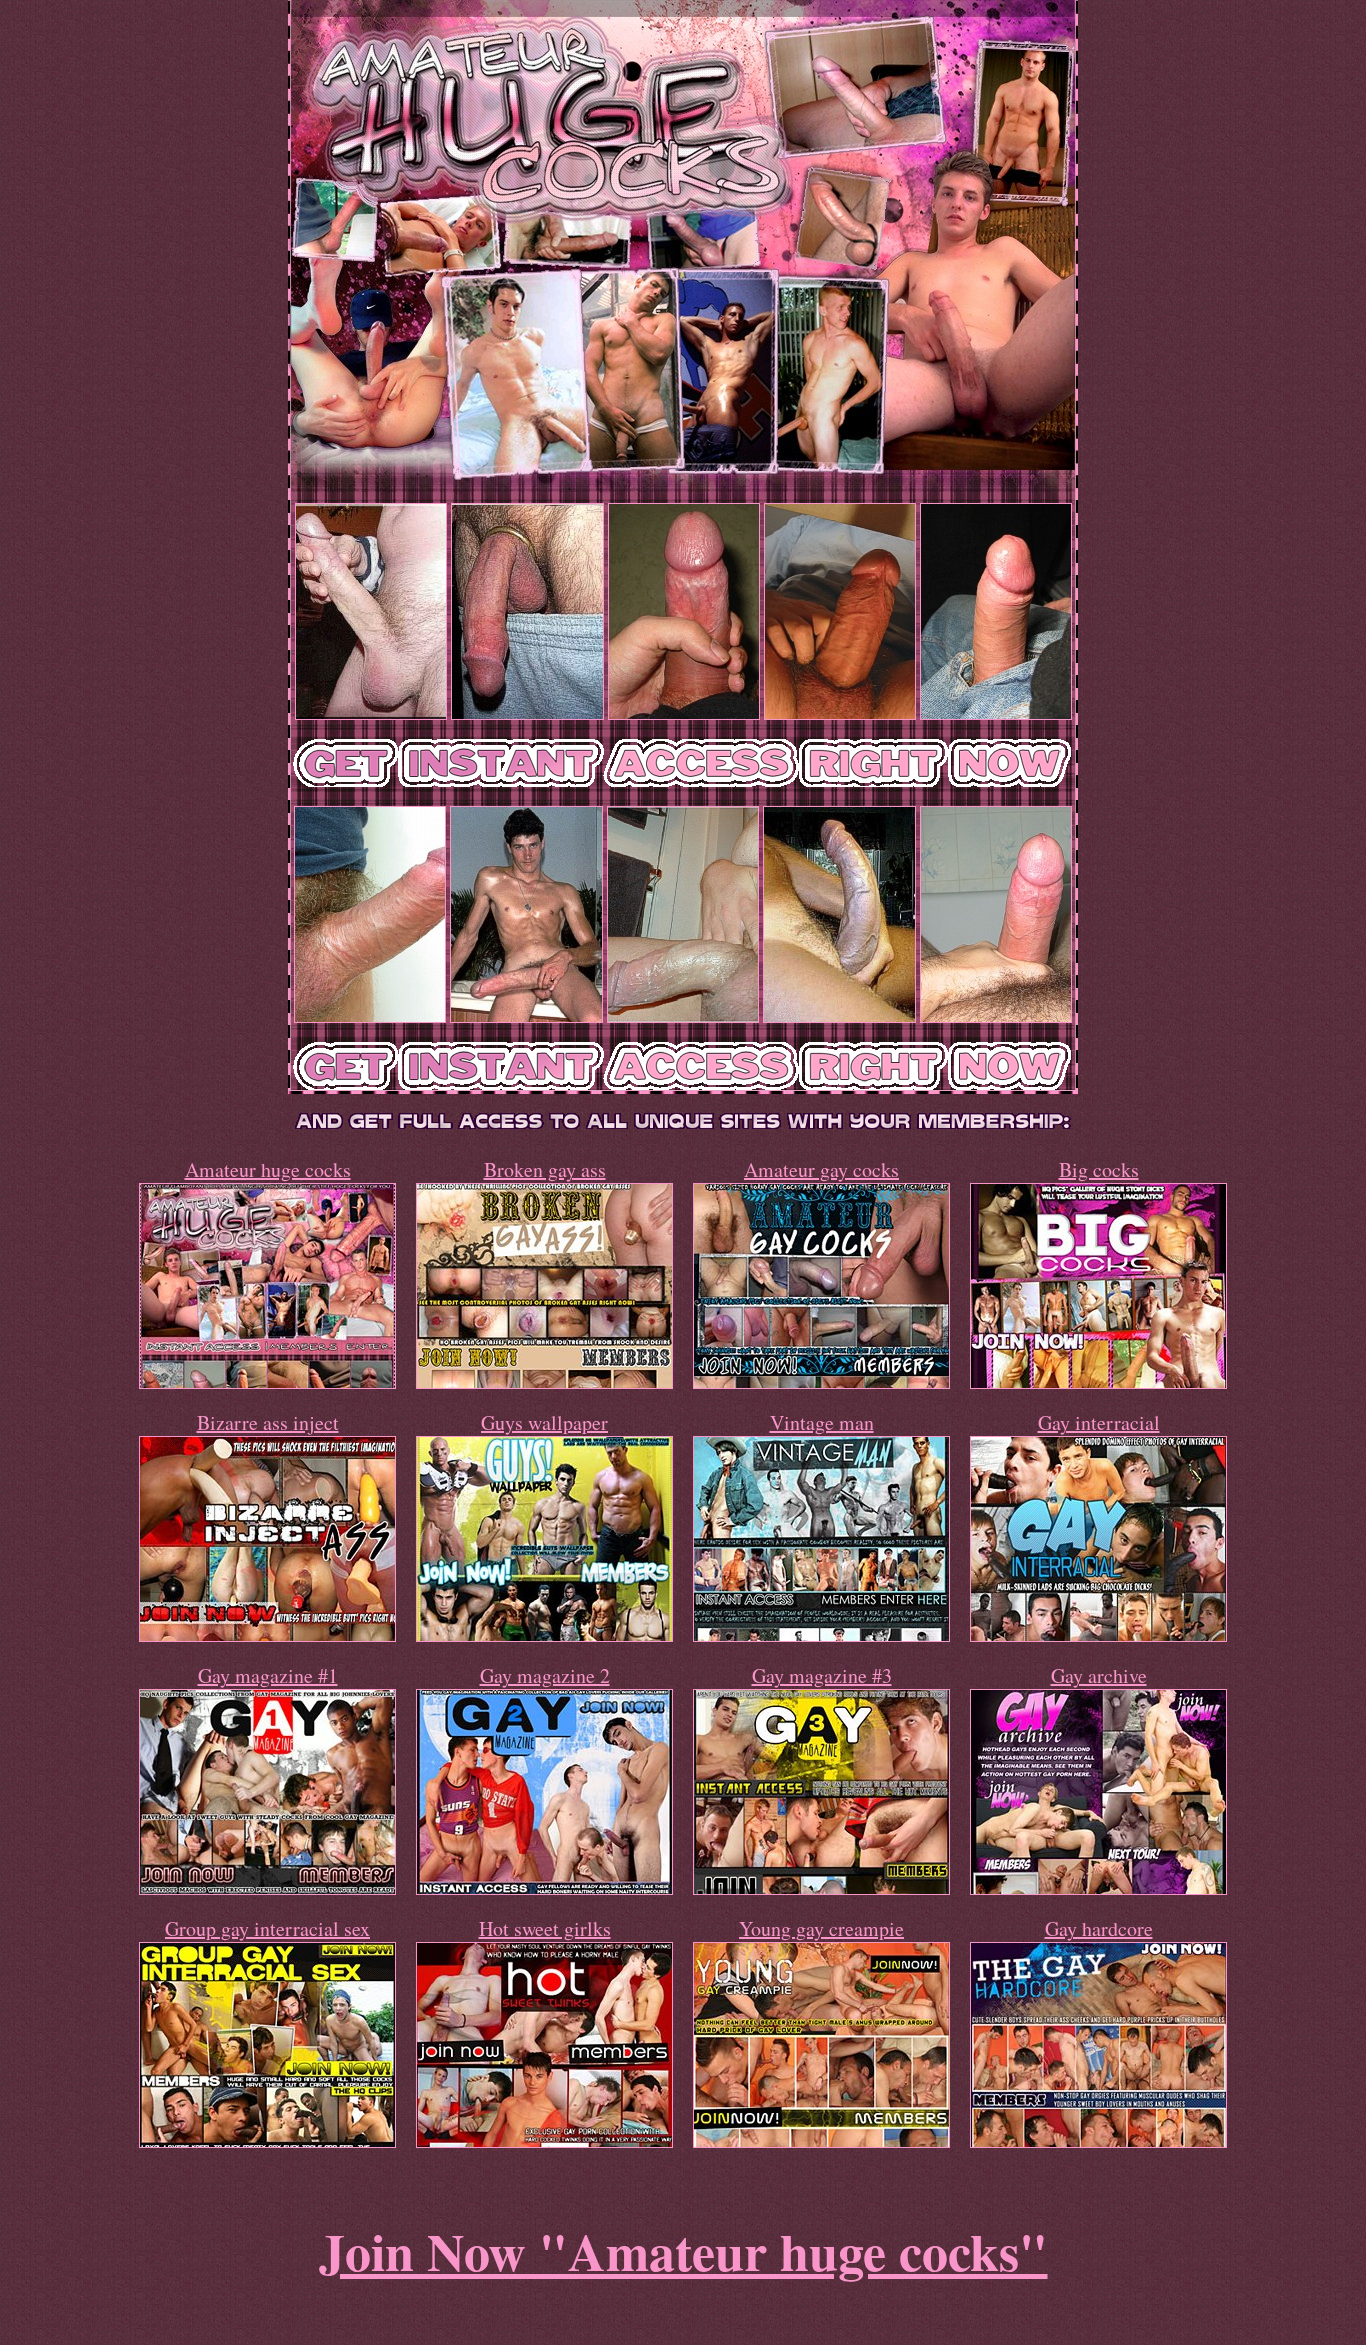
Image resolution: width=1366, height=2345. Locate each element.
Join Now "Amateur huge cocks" (683, 2251)
